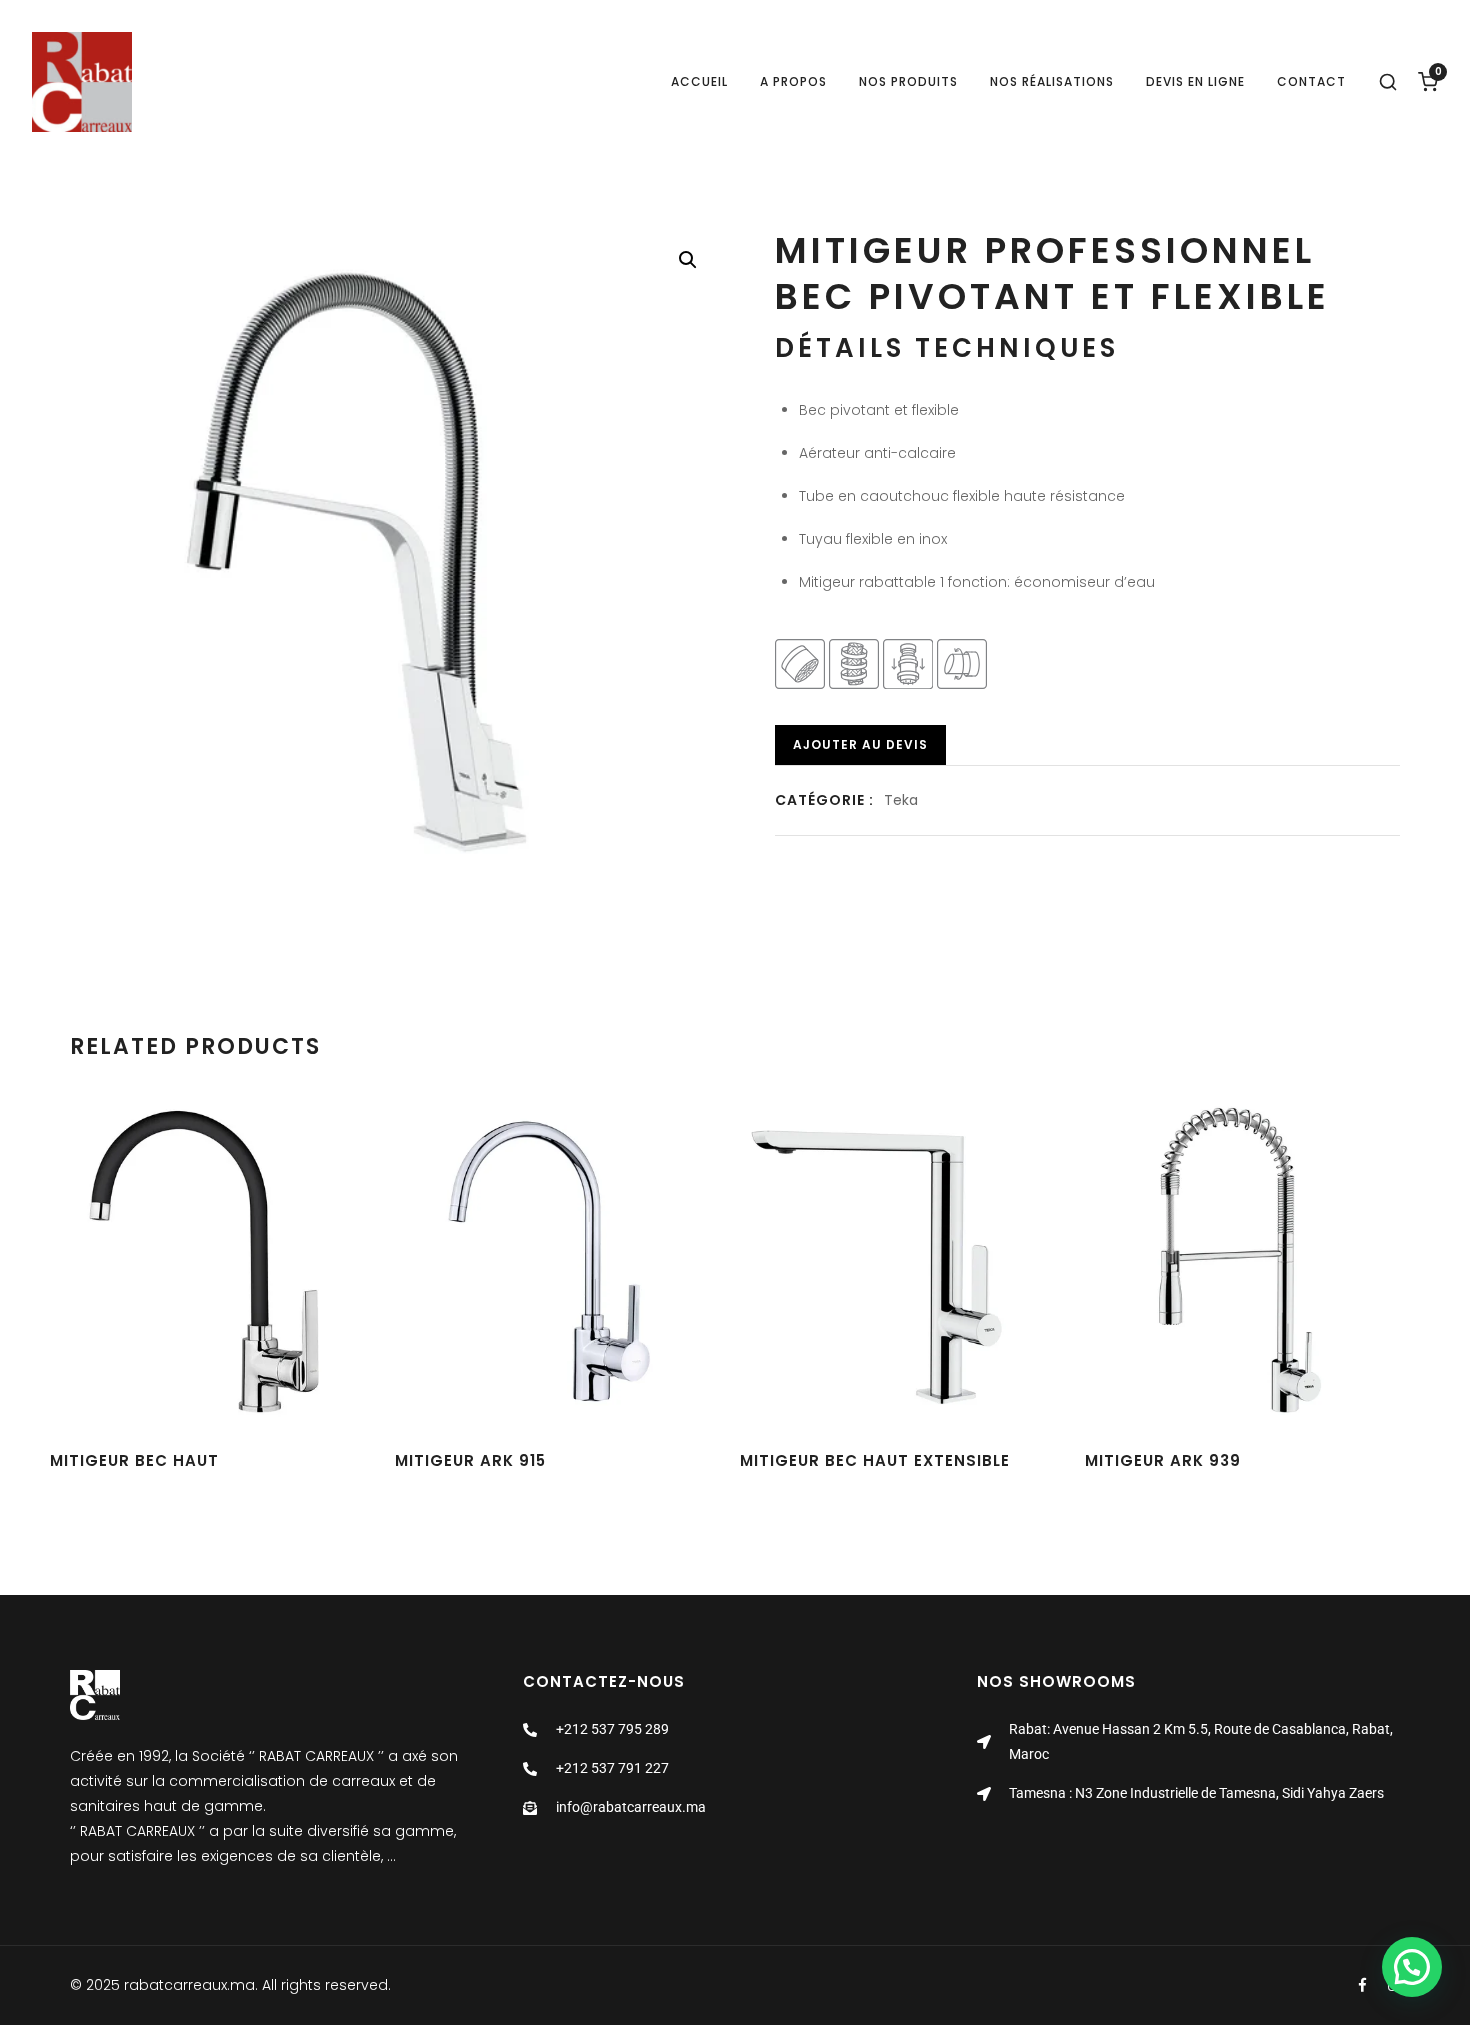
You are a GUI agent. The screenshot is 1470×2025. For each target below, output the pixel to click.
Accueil (699, 81)
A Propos (793, 81)
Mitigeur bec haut (134, 1460)
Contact (1311, 81)
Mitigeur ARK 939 (1163, 1460)
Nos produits (908, 81)
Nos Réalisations (1052, 81)
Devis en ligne (1195, 81)
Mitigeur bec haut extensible (875, 1460)
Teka (901, 800)
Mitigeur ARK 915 (470, 1460)
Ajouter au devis (860, 744)
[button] (688, 260)
